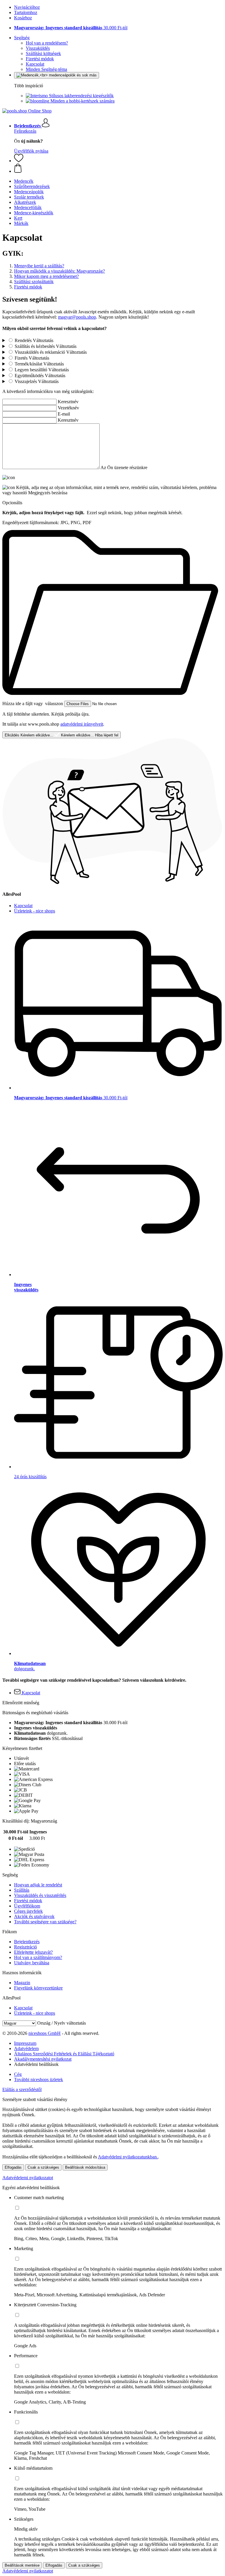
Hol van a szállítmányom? (38, 1957)
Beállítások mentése (22, 2565)
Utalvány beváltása (32, 1963)
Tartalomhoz (26, 12)
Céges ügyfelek (28, 1911)
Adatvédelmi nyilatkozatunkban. (128, 2157)
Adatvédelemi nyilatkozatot (28, 2178)
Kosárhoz (23, 18)
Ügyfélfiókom (27, 1906)
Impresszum (25, 2043)
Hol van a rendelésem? (47, 43)
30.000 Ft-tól (71, 28)
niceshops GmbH (45, 2033)
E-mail (64, 414)
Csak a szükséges (43, 2167)
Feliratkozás (25, 131)
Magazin (22, 1983)
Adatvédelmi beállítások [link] (36, 2064)
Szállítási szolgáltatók (34, 282)
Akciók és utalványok (34, 1916)
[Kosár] (118, 169)
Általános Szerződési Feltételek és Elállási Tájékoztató (64, 2054)
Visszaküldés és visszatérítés (40, 1895)
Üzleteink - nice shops (35, 911)
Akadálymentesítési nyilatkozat (43, 2059)
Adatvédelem (26, 2048)
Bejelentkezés (27, 1942)
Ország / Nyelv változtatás (62, 2023)
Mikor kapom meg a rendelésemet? (46, 276)
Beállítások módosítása (85, 2167)
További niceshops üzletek (39, 2080)
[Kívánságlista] (19, 161)
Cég (18, 2074)
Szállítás (22, 1890)
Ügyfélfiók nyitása (31, 151)
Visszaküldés (38, 48)
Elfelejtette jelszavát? (33, 1952)
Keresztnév (68, 402)
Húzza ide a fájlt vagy (33, 704)
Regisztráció (25, 1947)
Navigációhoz (27, 7)
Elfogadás (13, 2167)
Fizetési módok (40, 59)
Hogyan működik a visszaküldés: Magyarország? (59, 271)
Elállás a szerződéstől (22, 2089)
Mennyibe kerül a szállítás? (39, 266)
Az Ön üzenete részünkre (124, 467)
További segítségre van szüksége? (45, 1922)
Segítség (22, 38)
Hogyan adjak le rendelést (38, 1885)
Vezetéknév (68, 408)
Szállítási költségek (43, 53)
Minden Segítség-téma (46, 69)
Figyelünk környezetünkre (38, 1988)
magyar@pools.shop (77, 317)
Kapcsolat (35, 64)
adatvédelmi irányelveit (82, 724)
